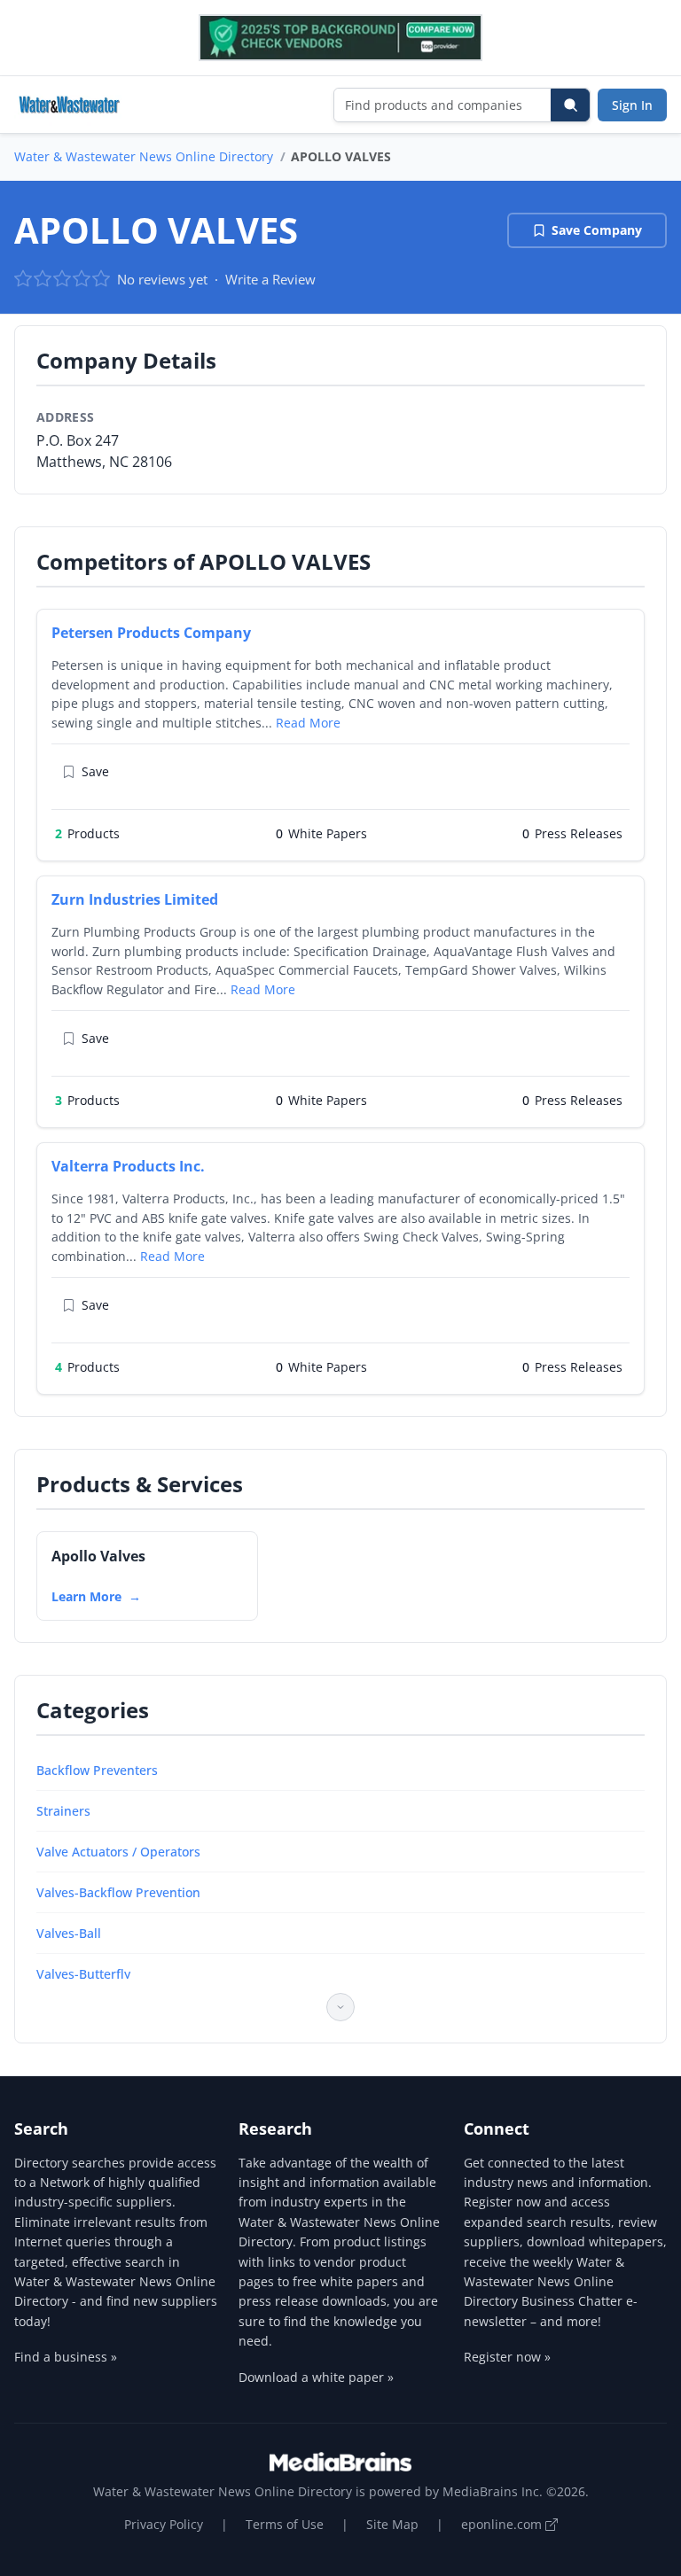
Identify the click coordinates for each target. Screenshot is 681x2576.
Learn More (86, 1596)
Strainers (63, 1811)
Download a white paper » (316, 2377)
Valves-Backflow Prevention (118, 1892)
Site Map (392, 2524)
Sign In (632, 105)
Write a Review (270, 279)
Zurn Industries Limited (135, 899)
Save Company (597, 230)
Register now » (507, 2357)
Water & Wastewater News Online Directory (144, 156)
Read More (308, 723)
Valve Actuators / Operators (118, 1852)
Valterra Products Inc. (128, 1166)
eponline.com (503, 2524)
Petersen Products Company (151, 633)
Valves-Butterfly (83, 1974)
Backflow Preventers (97, 1770)
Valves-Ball (69, 1933)
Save (95, 771)
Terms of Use (285, 2524)
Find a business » (66, 2357)
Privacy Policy (164, 2524)
